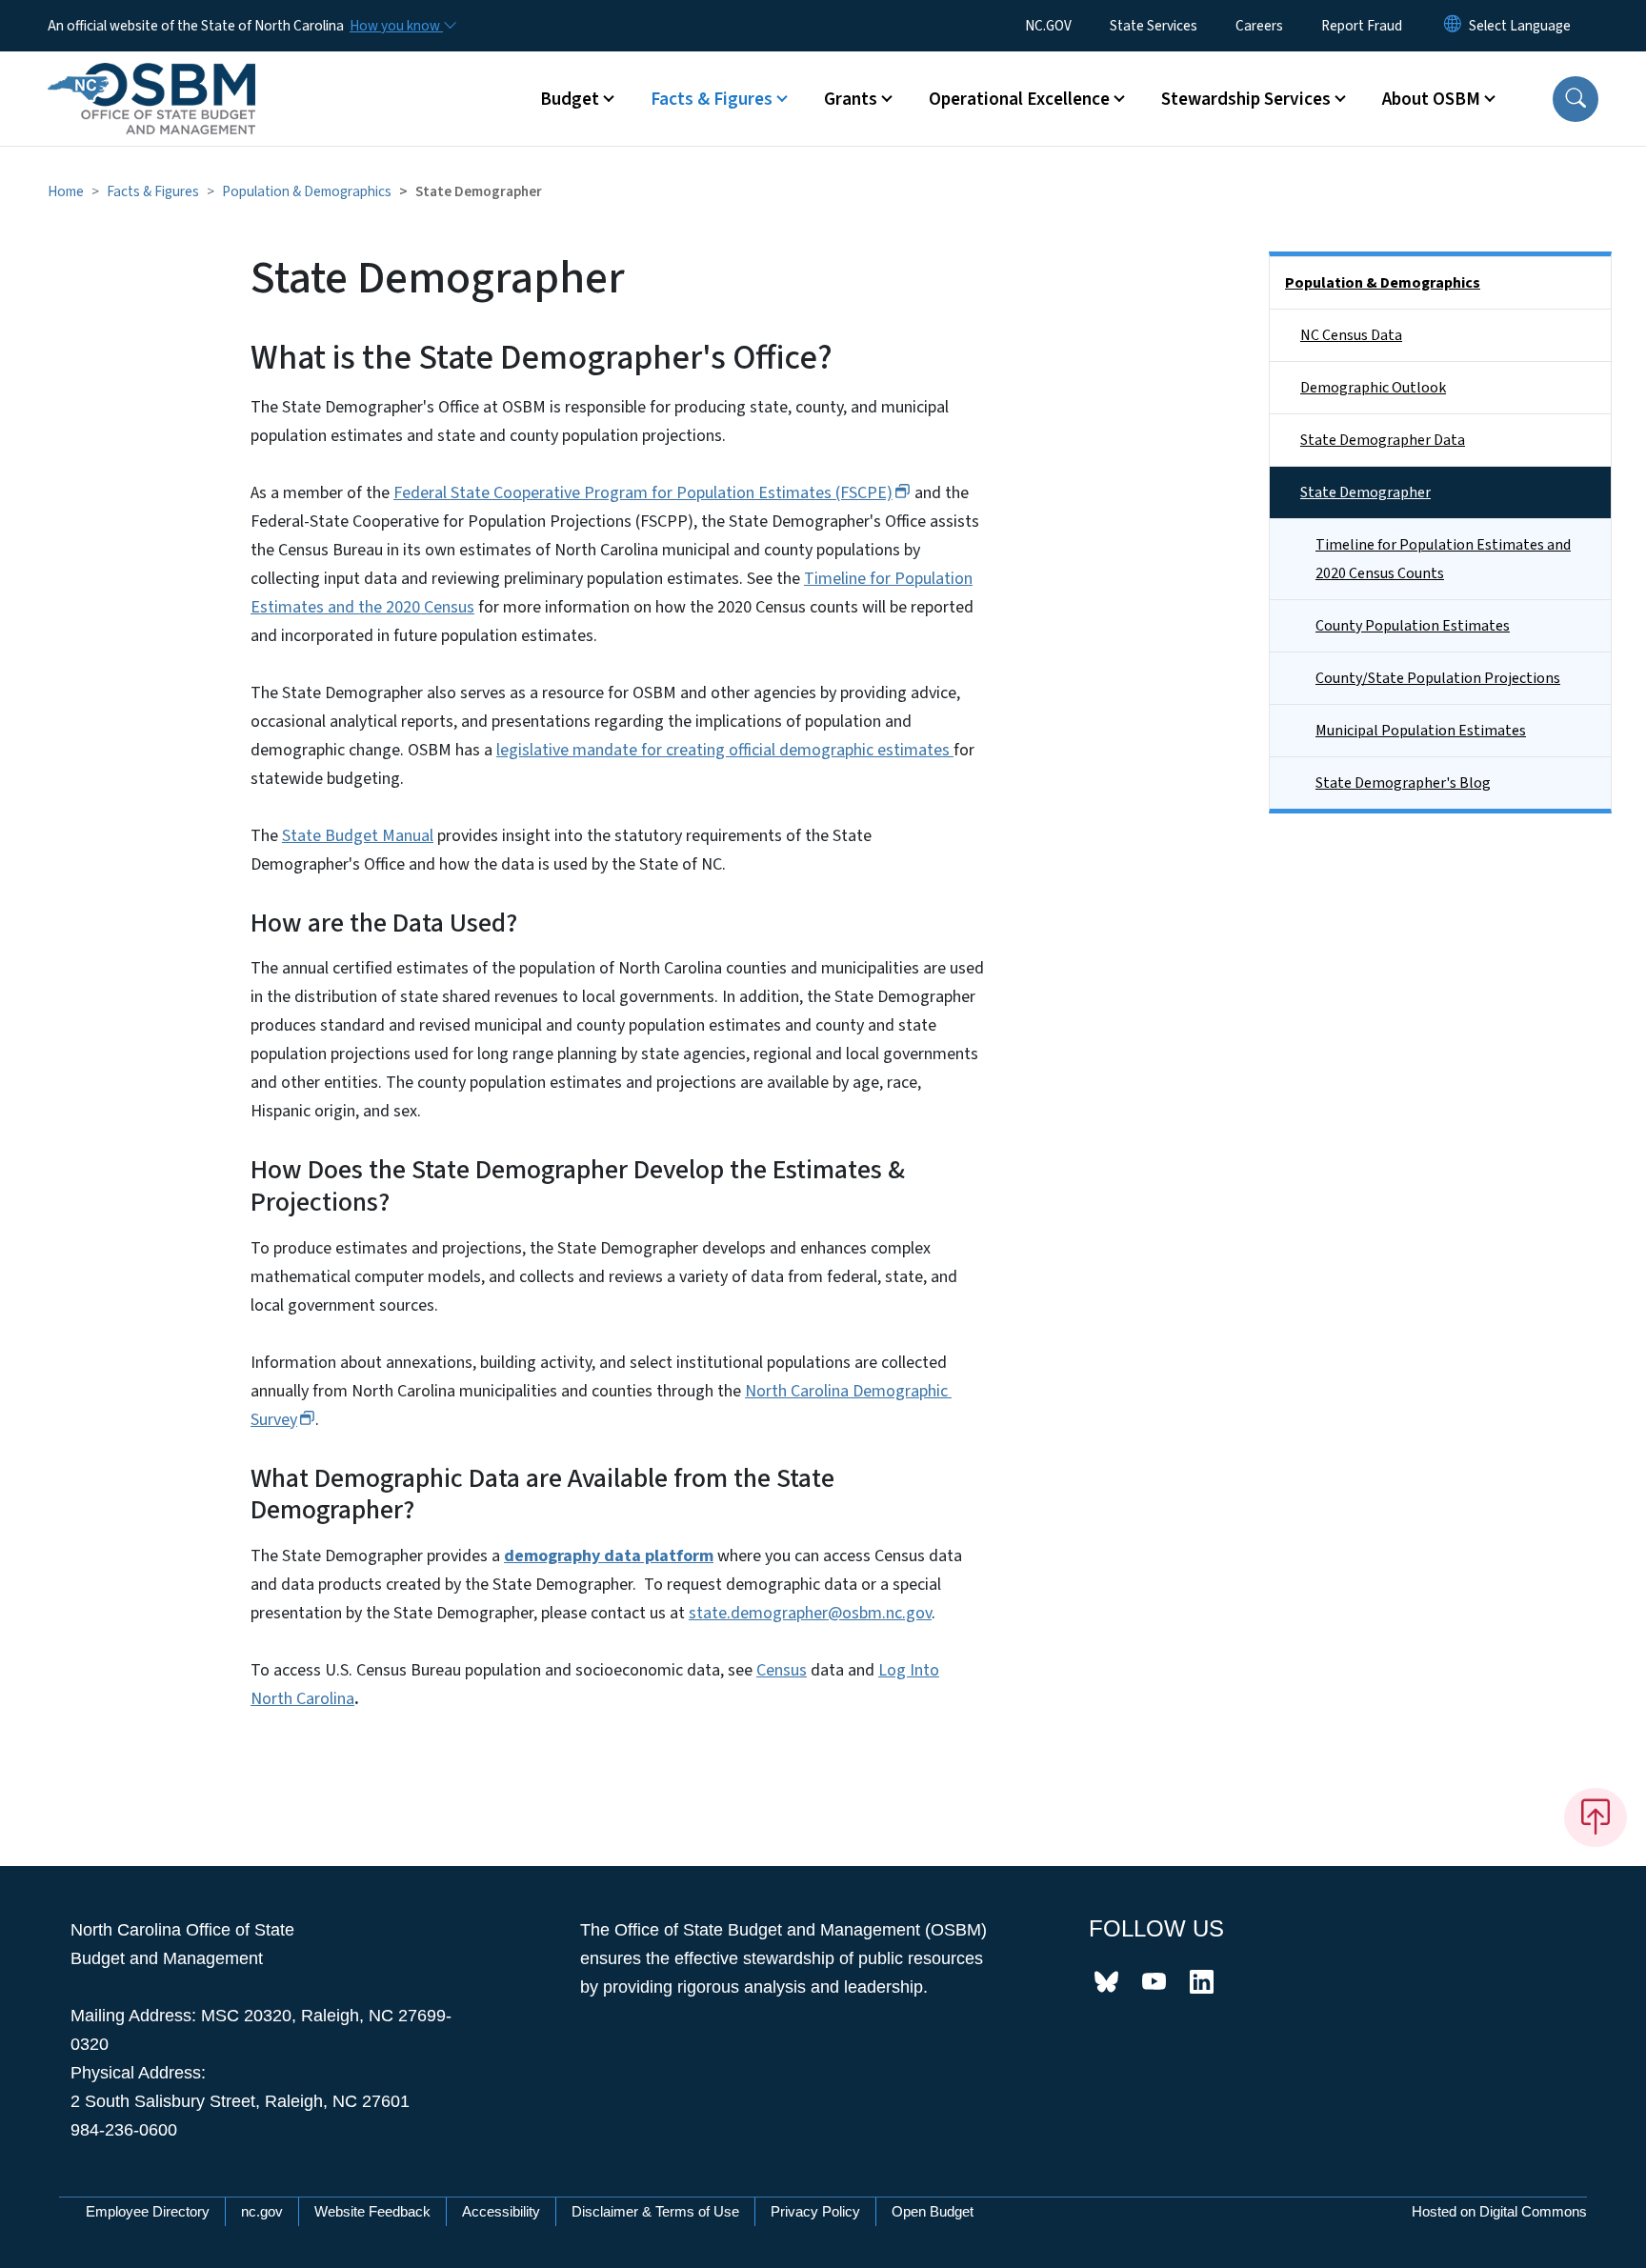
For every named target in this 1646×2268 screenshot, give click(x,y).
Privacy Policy (815, 2211)
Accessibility (501, 2211)
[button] (1576, 99)
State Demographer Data (1383, 440)
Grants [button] (851, 99)
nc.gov (262, 2211)
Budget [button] (570, 99)
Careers (1259, 26)
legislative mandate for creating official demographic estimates (725, 750)
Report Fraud (1362, 26)
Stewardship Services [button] (1246, 99)
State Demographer (1365, 492)
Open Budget (933, 2211)
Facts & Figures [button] (712, 99)
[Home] (151, 77)
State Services (1154, 26)
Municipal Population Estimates (1421, 731)
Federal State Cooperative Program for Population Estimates (643, 493)
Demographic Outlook (1373, 388)
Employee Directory (148, 2211)
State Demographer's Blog (1403, 783)
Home (66, 191)
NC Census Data (1351, 335)
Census (782, 1670)
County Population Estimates (1413, 626)
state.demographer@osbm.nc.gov (810, 1613)
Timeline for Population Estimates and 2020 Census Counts (1443, 559)
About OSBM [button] (1431, 99)
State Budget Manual (358, 836)
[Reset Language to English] (1453, 26)
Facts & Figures (153, 191)
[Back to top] (1596, 1817)
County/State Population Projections (1438, 678)
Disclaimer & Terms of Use (655, 2211)
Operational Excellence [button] (1019, 99)
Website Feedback (372, 2211)
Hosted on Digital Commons (1499, 2211)
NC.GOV (1048, 26)
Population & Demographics (307, 191)
